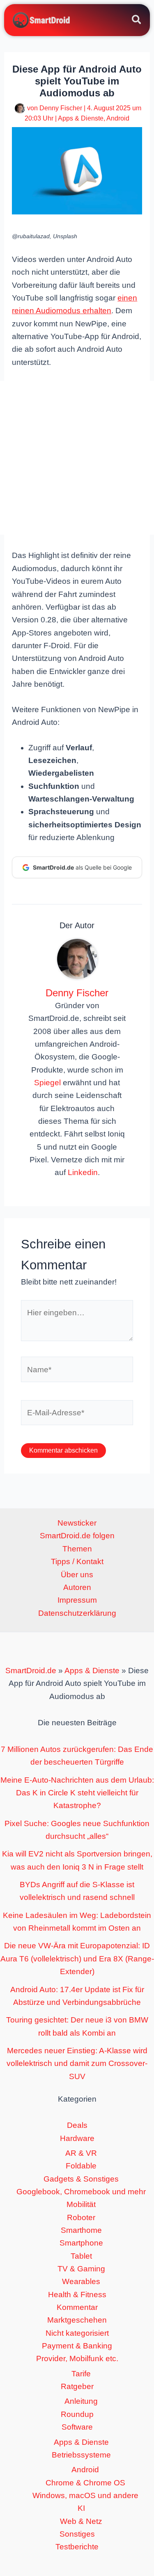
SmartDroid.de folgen (77, 1536)
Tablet (81, 2256)
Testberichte (77, 2547)
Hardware (77, 2138)
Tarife (81, 2374)
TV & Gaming (81, 2269)
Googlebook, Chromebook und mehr (81, 2192)
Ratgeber (77, 2386)
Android (118, 118)
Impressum (77, 1600)
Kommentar (77, 2307)
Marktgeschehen (77, 2320)
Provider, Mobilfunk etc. (77, 2358)
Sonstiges (77, 2534)
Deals (77, 2125)
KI (81, 2508)
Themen (77, 1549)
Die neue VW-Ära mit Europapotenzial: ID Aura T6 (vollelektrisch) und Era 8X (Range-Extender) (77, 1959)
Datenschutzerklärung (77, 1613)
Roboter (81, 2217)
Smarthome (81, 2230)
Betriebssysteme (81, 2455)
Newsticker (77, 1523)
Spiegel (47, 1083)
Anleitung (81, 2401)
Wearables (81, 2281)
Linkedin (83, 1172)
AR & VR (81, 2153)
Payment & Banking (77, 2346)
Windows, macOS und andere (85, 2495)
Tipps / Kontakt (77, 1561)
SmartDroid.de (31, 1671)
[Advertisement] (77, 458)
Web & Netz (81, 2521)
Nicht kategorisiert (77, 2333)
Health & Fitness (77, 2295)
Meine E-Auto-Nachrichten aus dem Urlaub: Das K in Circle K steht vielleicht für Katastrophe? (77, 1793)
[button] (137, 21)
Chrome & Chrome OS (85, 2483)
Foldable (81, 2166)
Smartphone (81, 2243)
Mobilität (81, 2204)
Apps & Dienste (81, 118)
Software (77, 2427)
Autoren (77, 1587)
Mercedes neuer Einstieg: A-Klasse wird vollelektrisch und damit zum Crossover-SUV (77, 2064)
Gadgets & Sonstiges (81, 2179)
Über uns (77, 1575)
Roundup (77, 2414)
